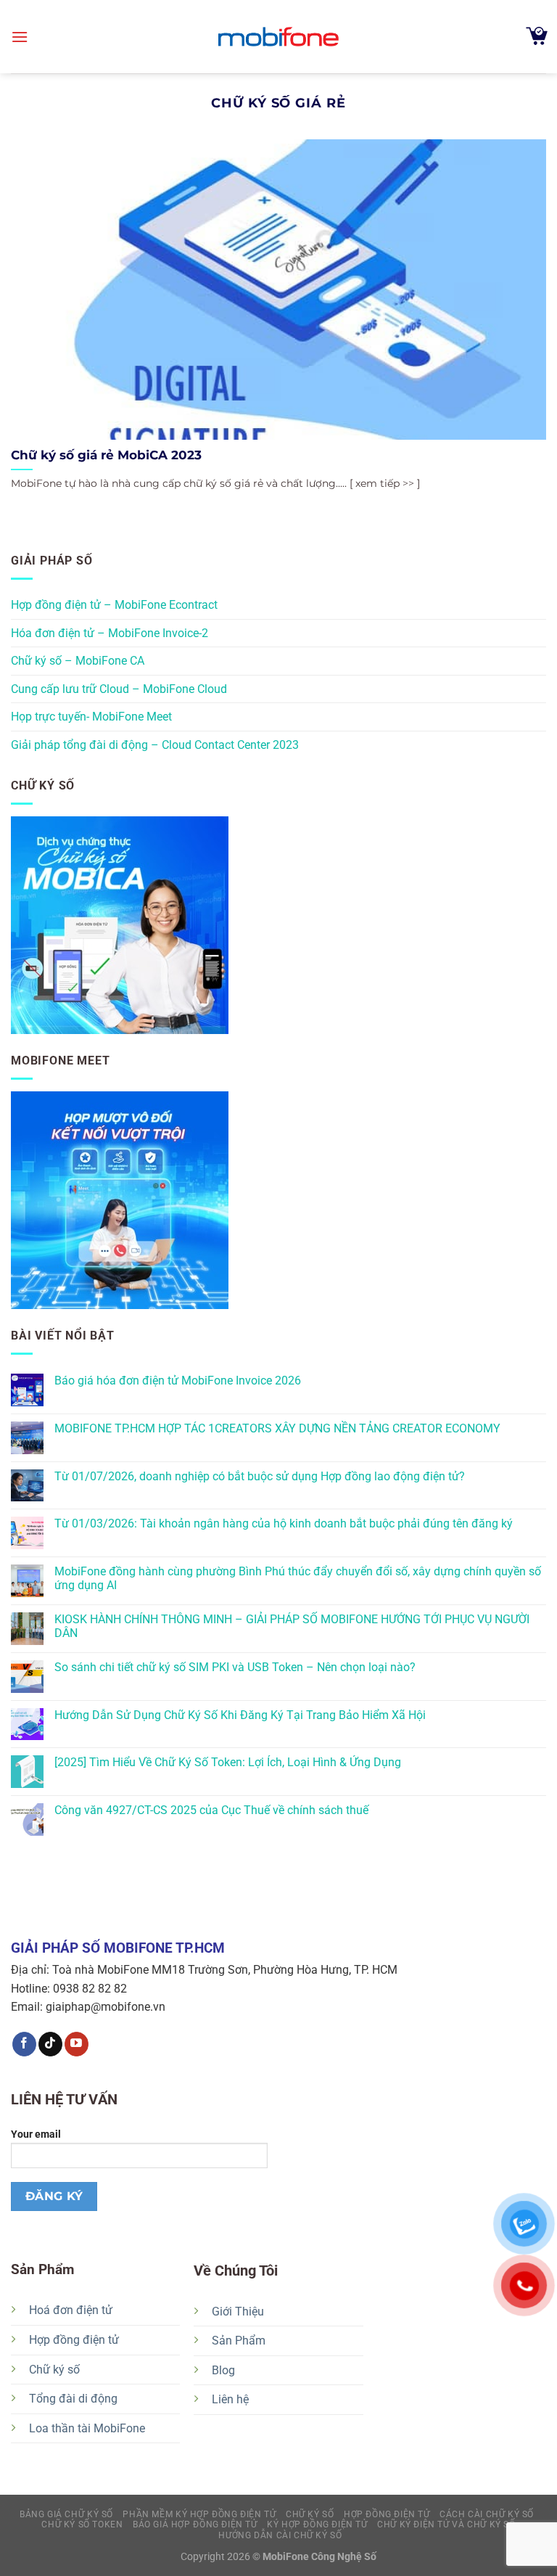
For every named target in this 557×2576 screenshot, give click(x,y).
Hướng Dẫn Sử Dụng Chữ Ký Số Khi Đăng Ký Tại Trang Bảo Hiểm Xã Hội (240, 1715)
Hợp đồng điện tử (74, 2340)
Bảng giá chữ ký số (66, 2514)
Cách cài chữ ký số (487, 2514)
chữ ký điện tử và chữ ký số (446, 2524)
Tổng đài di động (73, 2399)
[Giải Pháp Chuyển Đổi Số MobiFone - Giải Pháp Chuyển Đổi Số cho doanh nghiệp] (278, 37)
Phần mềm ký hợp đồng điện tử (199, 2514)
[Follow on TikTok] (50, 2044)
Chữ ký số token (82, 2524)
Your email (36, 2134)
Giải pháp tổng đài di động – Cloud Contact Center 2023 (155, 745)
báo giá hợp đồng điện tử (195, 2524)
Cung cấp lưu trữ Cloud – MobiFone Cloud (119, 689)
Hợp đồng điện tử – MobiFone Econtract (114, 605)
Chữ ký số (54, 2370)
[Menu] (20, 37)
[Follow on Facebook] (24, 2044)
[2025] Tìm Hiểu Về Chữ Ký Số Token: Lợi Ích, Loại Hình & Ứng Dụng (228, 1762)
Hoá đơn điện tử (71, 2310)
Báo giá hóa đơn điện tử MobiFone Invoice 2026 (178, 1381)
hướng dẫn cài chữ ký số (280, 2535)
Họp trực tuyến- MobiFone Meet (91, 717)
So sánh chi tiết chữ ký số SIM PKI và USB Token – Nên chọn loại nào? (235, 1667)
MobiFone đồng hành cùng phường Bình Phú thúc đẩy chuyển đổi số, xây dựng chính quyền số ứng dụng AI (298, 1578)
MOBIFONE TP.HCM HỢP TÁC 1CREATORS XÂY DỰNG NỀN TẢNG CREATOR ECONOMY (277, 1428)
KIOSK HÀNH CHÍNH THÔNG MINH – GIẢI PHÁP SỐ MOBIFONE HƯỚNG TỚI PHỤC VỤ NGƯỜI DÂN (292, 1626)
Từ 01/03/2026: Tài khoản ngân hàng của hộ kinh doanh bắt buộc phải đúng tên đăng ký (284, 1523)
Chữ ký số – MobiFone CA (78, 661)
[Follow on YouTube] (77, 2044)
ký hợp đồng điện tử (317, 2524)
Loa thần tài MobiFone (87, 2428)
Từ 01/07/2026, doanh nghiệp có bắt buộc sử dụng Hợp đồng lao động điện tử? (260, 1476)
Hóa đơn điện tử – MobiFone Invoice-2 (110, 633)
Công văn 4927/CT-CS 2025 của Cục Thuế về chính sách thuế (211, 1810)
